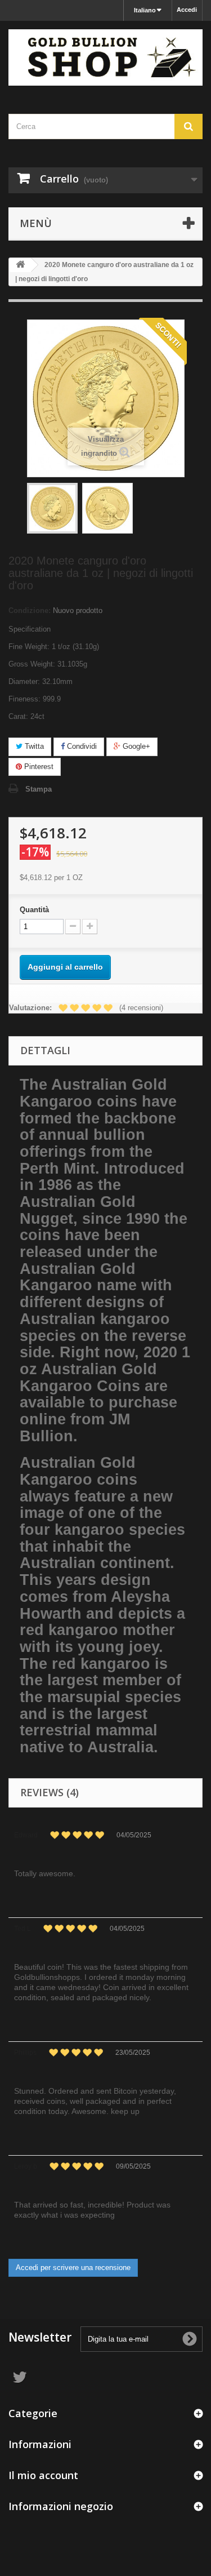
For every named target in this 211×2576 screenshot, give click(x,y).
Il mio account (43, 2475)
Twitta (33, 746)
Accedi (187, 10)
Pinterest (38, 767)
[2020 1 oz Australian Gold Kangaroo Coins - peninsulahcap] (52, 508)
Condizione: (30, 610)
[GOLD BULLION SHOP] (105, 57)
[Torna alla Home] (20, 265)
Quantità (34, 910)
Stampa (39, 789)
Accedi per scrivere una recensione (73, 2268)
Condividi (81, 746)
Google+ (135, 746)
